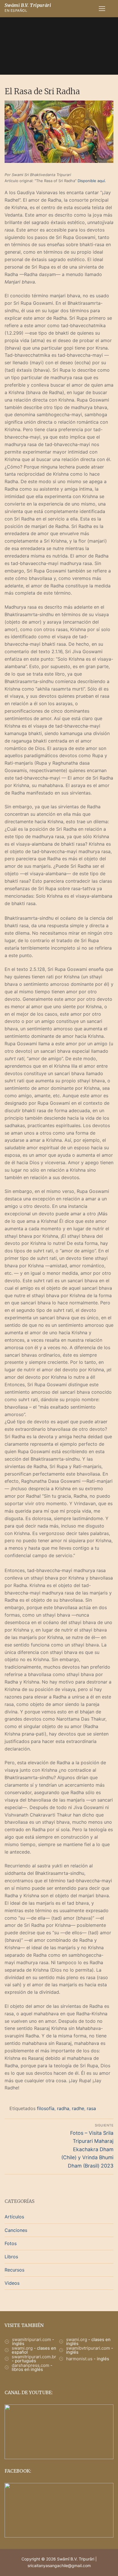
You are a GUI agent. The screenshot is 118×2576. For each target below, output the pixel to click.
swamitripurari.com (32, 2339)
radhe (78, 2108)
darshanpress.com (31, 2365)
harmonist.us (79, 2359)
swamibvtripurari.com (88, 2348)
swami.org (77, 2339)
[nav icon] (102, 9)
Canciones (16, 2230)
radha (63, 2108)
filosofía (46, 2108)
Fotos (11, 2243)
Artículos (14, 2217)
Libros (11, 2257)
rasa (91, 2108)
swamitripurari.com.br (34, 2357)
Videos (12, 2283)
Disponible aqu (91, 181)
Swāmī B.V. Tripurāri (28, 5)
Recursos (14, 2270)
